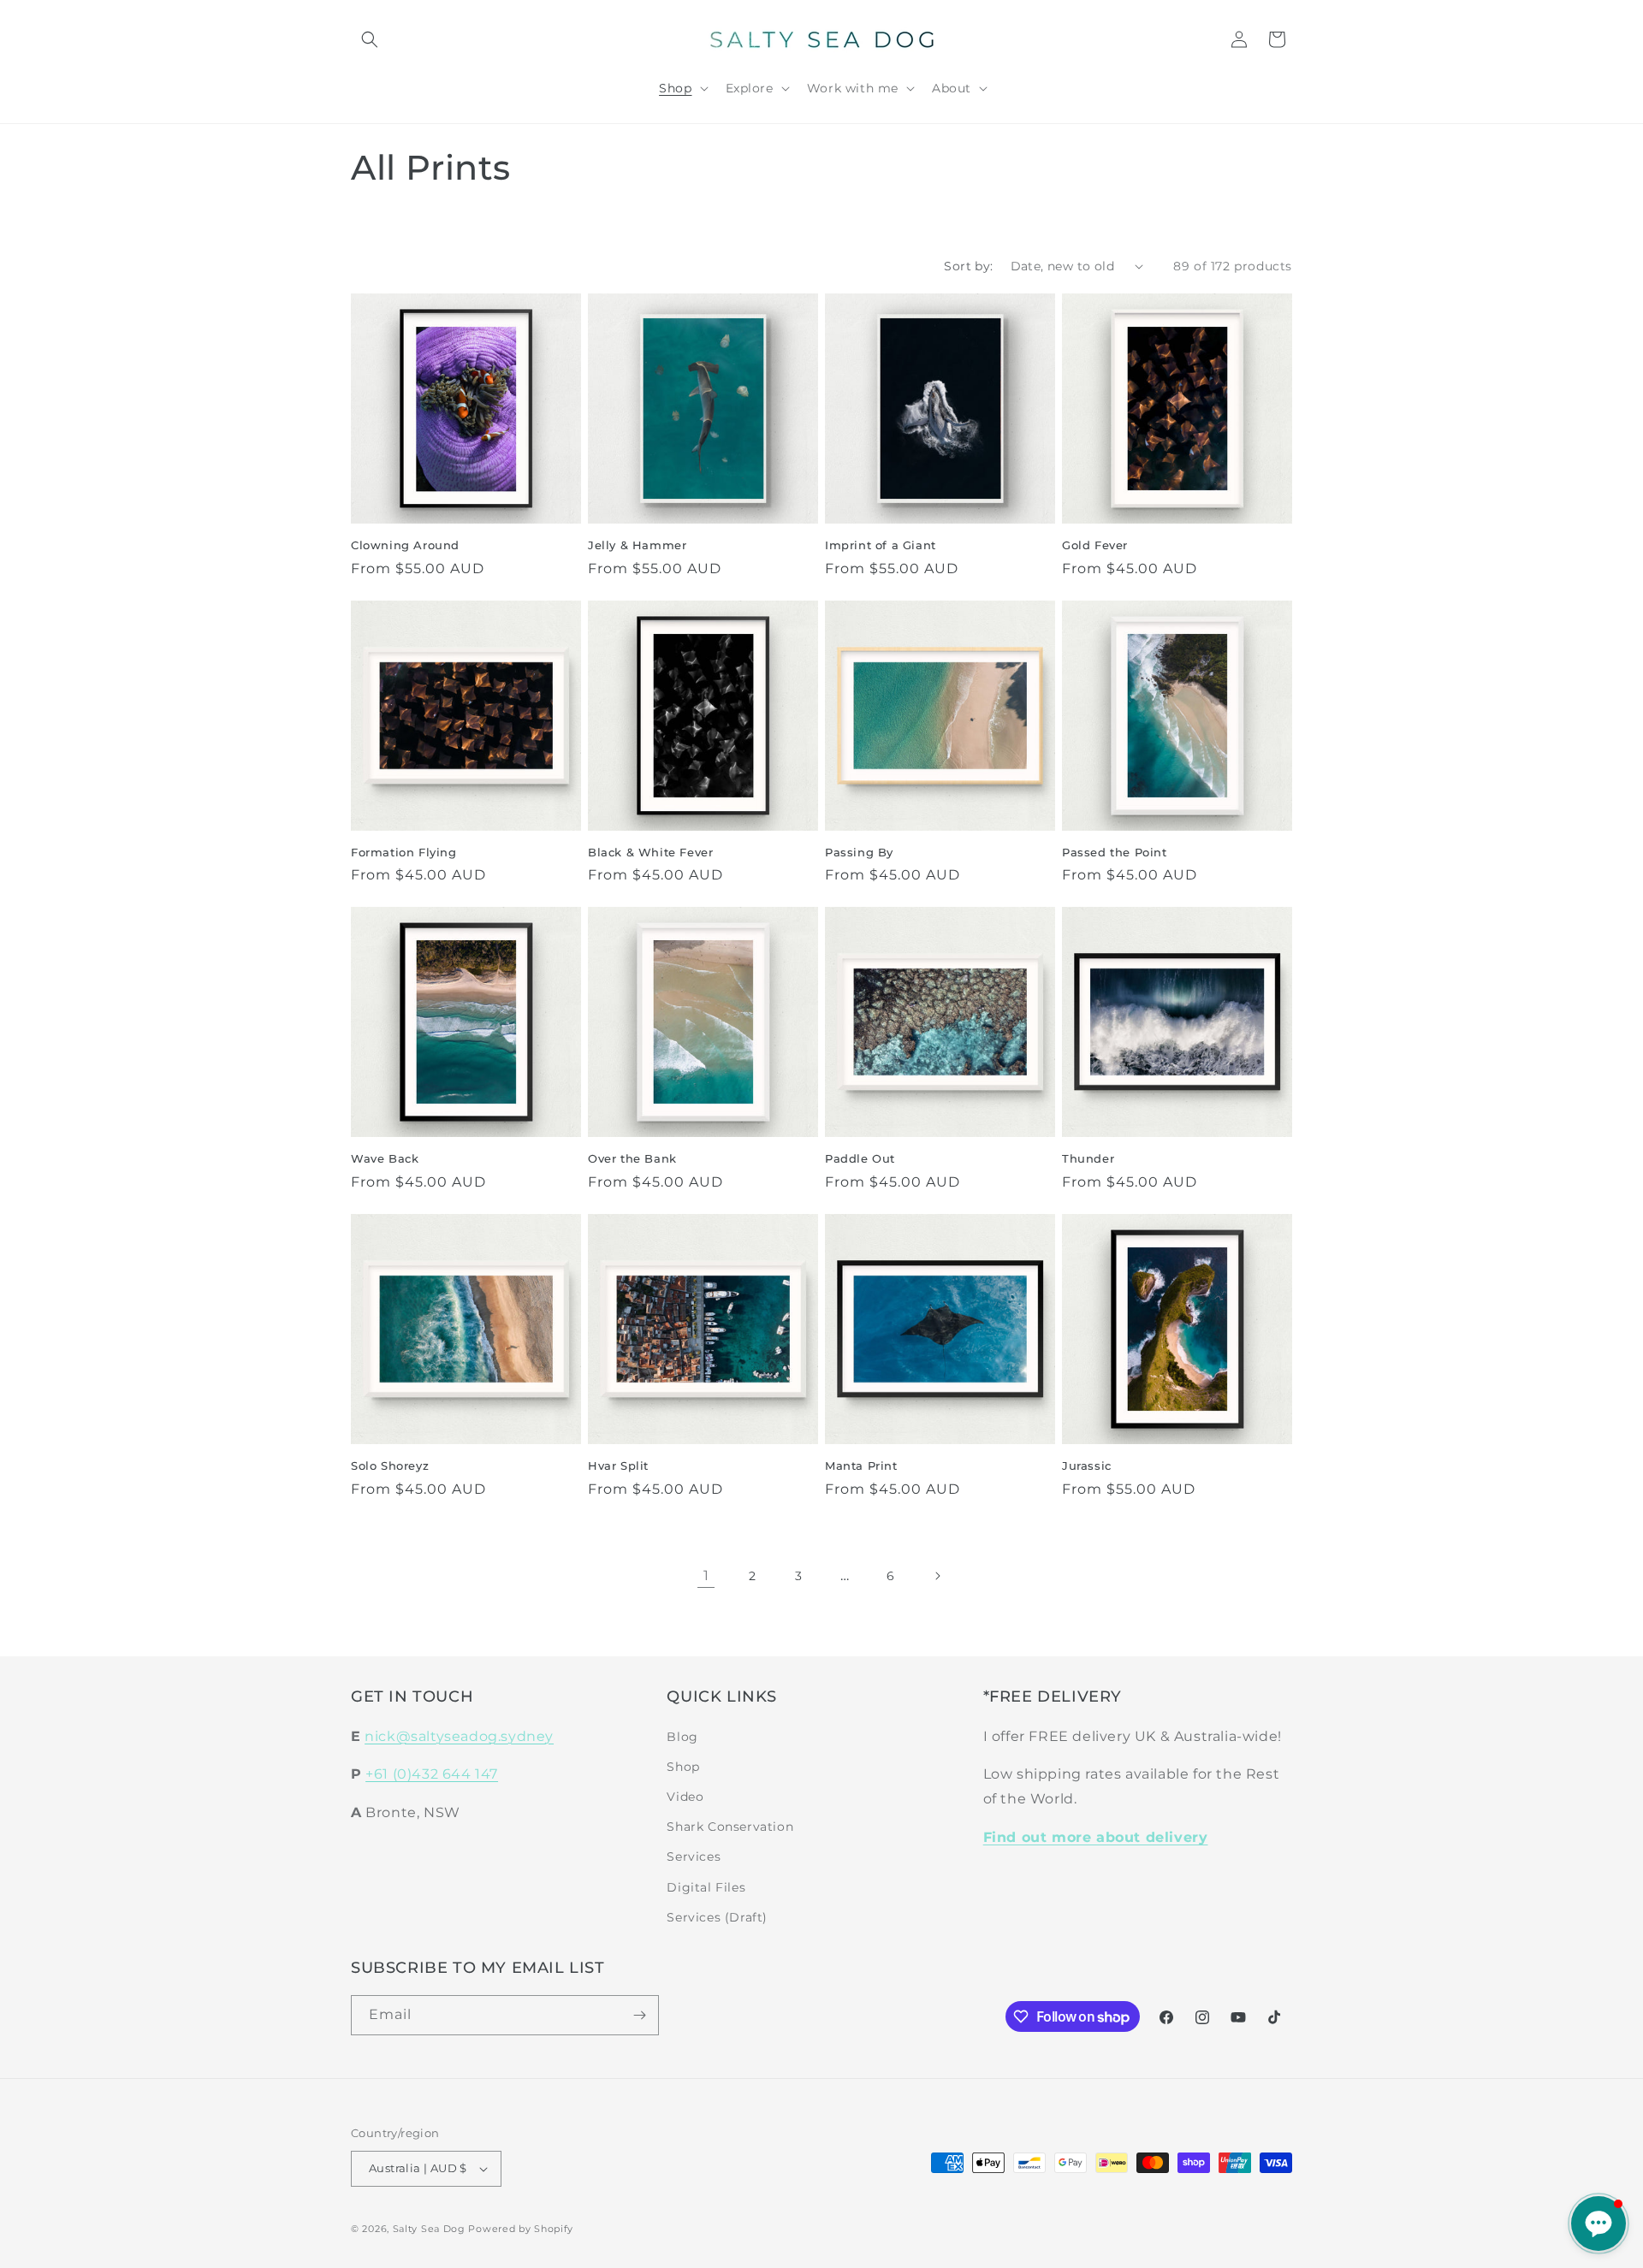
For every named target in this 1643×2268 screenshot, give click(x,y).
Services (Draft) (717, 1917)
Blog (682, 1737)
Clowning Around (405, 545)
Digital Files (706, 1887)
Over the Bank (632, 1158)
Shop (683, 1767)
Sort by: (968, 266)
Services (694, 1856)
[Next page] (937, 1576)
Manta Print (861, 1466)
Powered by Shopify (521, 2229)
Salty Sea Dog (429, 2229)
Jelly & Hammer (637, 545)
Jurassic (1087, 1466)
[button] (370, 39)
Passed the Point (1115, 852)
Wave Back (385, 1158)
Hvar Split (618, 1466)
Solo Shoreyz (390, 1466)
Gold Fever (1095, 545)
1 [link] (706, 1575)
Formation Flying (404, 852)
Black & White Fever (650, 852)
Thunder (1088, 1158)
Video (685, 1797)
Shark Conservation (730, 1827)
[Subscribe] (639, 2015)
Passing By (859, 852)
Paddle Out (860, 1158)
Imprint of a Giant (881, 545)
